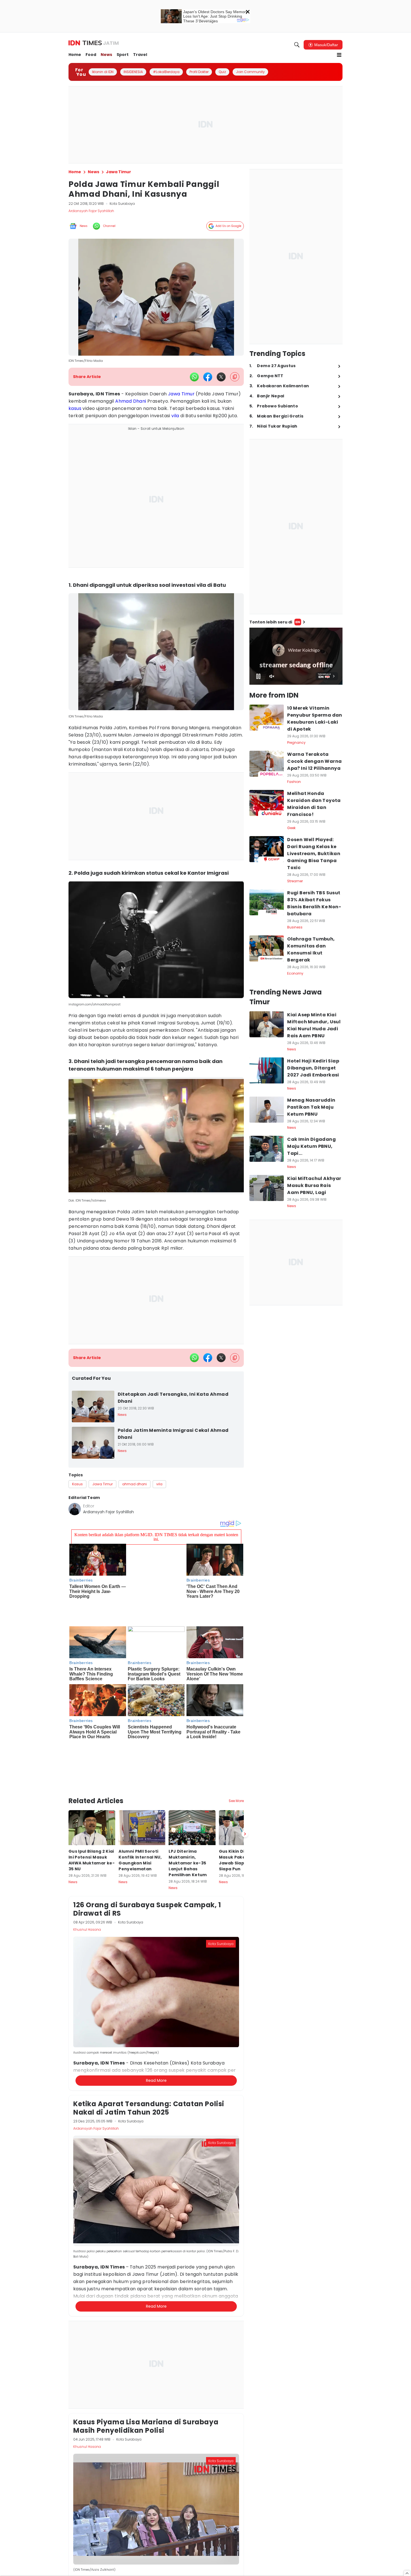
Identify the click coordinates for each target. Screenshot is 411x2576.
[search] (297, 45)
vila (175, 416)
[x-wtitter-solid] (221, 377)
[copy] (235, 377)
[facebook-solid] (208, 377)
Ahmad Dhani (131, 401)
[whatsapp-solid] (194, 377)
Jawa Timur (181, 394)
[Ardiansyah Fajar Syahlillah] (75, 1509)
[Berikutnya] (245, 1760)
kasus (75, 408)
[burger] (339, 55)
